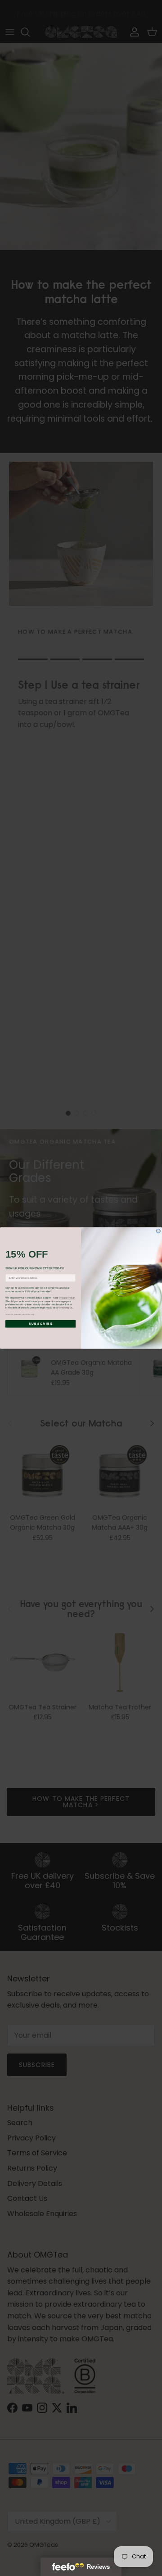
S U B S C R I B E (40, 1324)
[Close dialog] (158, 1231)
